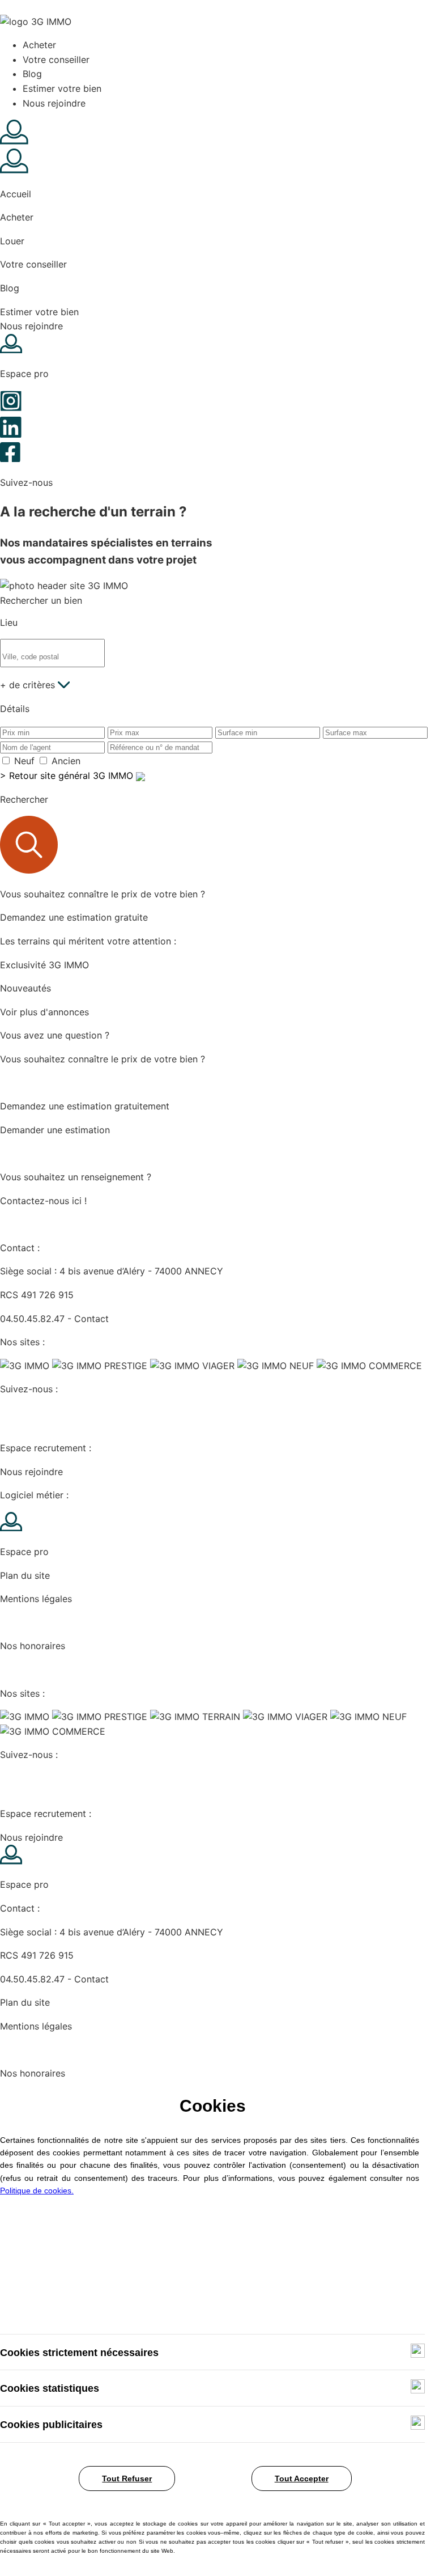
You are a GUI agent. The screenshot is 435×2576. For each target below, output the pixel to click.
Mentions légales (36, 1599)
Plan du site (25, 1575)
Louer (12, 241)
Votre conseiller (56, 60)
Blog (32, 74)
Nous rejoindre (54, 103)
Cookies (18, 1622)
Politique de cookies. (37, 2191)
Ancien (66, 761)
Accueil (16, 194)
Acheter (39, 45)
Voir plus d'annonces (44, 1012)
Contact (91, 1319)
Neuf (24, 761)
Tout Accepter (302, 2478)
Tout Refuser (127, 2478)
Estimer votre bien (62, 88)
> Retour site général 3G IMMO (68, 776)
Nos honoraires (33, 1646)
